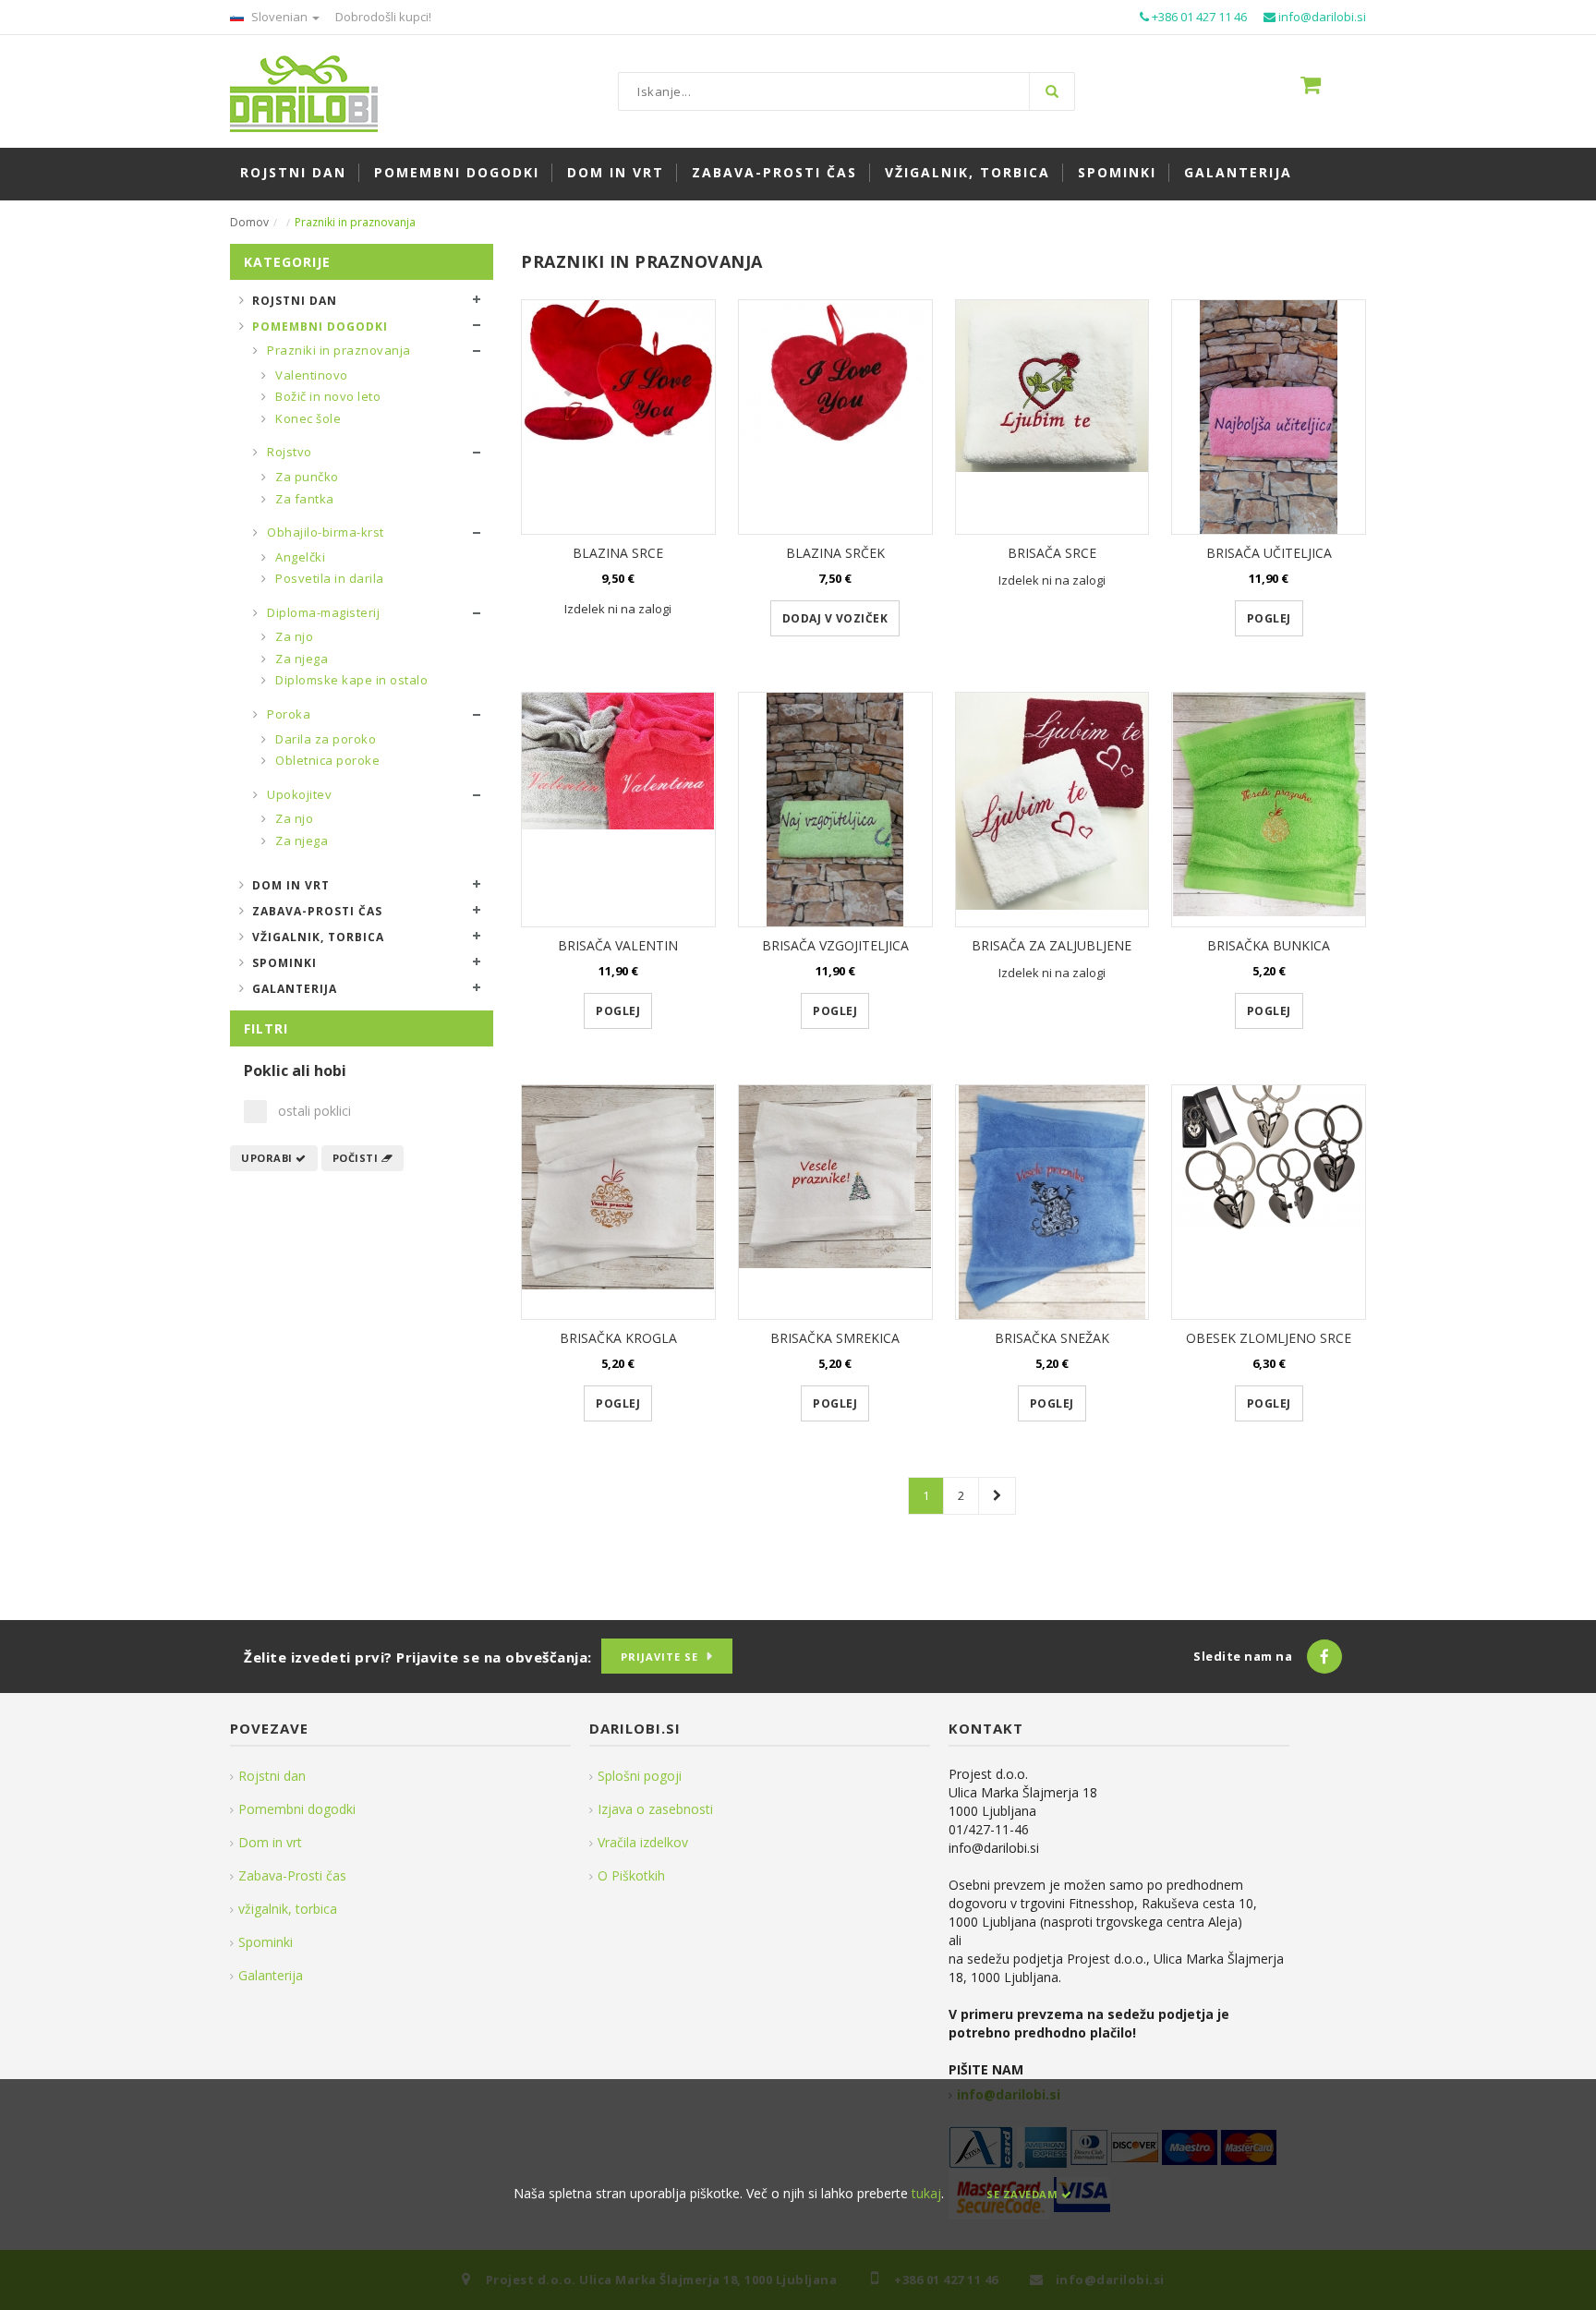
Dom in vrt (291, 885)
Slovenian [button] (279, 17)
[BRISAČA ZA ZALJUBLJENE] (1052, 810)
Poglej (1269, 618)
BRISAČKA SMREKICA (835, 1338)
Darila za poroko (325, 739)
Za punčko (306, 477)
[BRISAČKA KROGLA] (618, 1202)
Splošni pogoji (640, 1776)
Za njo (293, 636)
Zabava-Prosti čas (317, 911)
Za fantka (303, 499)
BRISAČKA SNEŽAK (1052, 1338)
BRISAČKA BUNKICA (1269, 945)
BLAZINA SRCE (618, 553)
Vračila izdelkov (643, 1842)
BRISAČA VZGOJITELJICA (835, 945)
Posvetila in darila (328, 578)
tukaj (926, 2193)
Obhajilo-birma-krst (324, 532)
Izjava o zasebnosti (655, 1809)
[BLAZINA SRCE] (618, 417)
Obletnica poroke (326, 760)
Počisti (357, 1158)
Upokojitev (298, 794)
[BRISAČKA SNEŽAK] (1052, 1202)
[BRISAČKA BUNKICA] (1269, 810)
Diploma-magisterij (322, 612)
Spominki (284, 963)
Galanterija (295, 989)
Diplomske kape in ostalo (351, 680)
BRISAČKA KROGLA (618, 1338)
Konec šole (307, 418)
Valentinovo (310, 375)
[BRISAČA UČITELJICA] (1269, 417)
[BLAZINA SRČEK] (835, 417)
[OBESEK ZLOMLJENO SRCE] (1269, 1202)
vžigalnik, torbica (288, 1909)
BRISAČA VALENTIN (618, 945)
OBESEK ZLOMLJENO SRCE (1269, 1338)
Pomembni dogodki (320, 327)
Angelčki (299, 557)
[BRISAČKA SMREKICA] (835, 1202)
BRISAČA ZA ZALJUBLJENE (1052, 945)
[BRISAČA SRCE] (1052, 417)
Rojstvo (288, 452)
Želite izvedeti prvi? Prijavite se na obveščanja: (418, 1657)
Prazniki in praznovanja (338, 350)
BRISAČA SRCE (1052, 553)
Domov (249, 222)
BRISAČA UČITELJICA (1269, 553)
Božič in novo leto (327, 396)
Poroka (288, 714)
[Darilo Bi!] (304, 92)
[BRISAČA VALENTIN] (618, 810)
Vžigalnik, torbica (318, 937)
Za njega (301, 659)
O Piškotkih (631, 1875)
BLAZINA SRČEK (835, 553)
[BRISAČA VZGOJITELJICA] (835, 810)
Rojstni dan (295, 301)
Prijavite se (659, 1657)
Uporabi (268, 1158)
